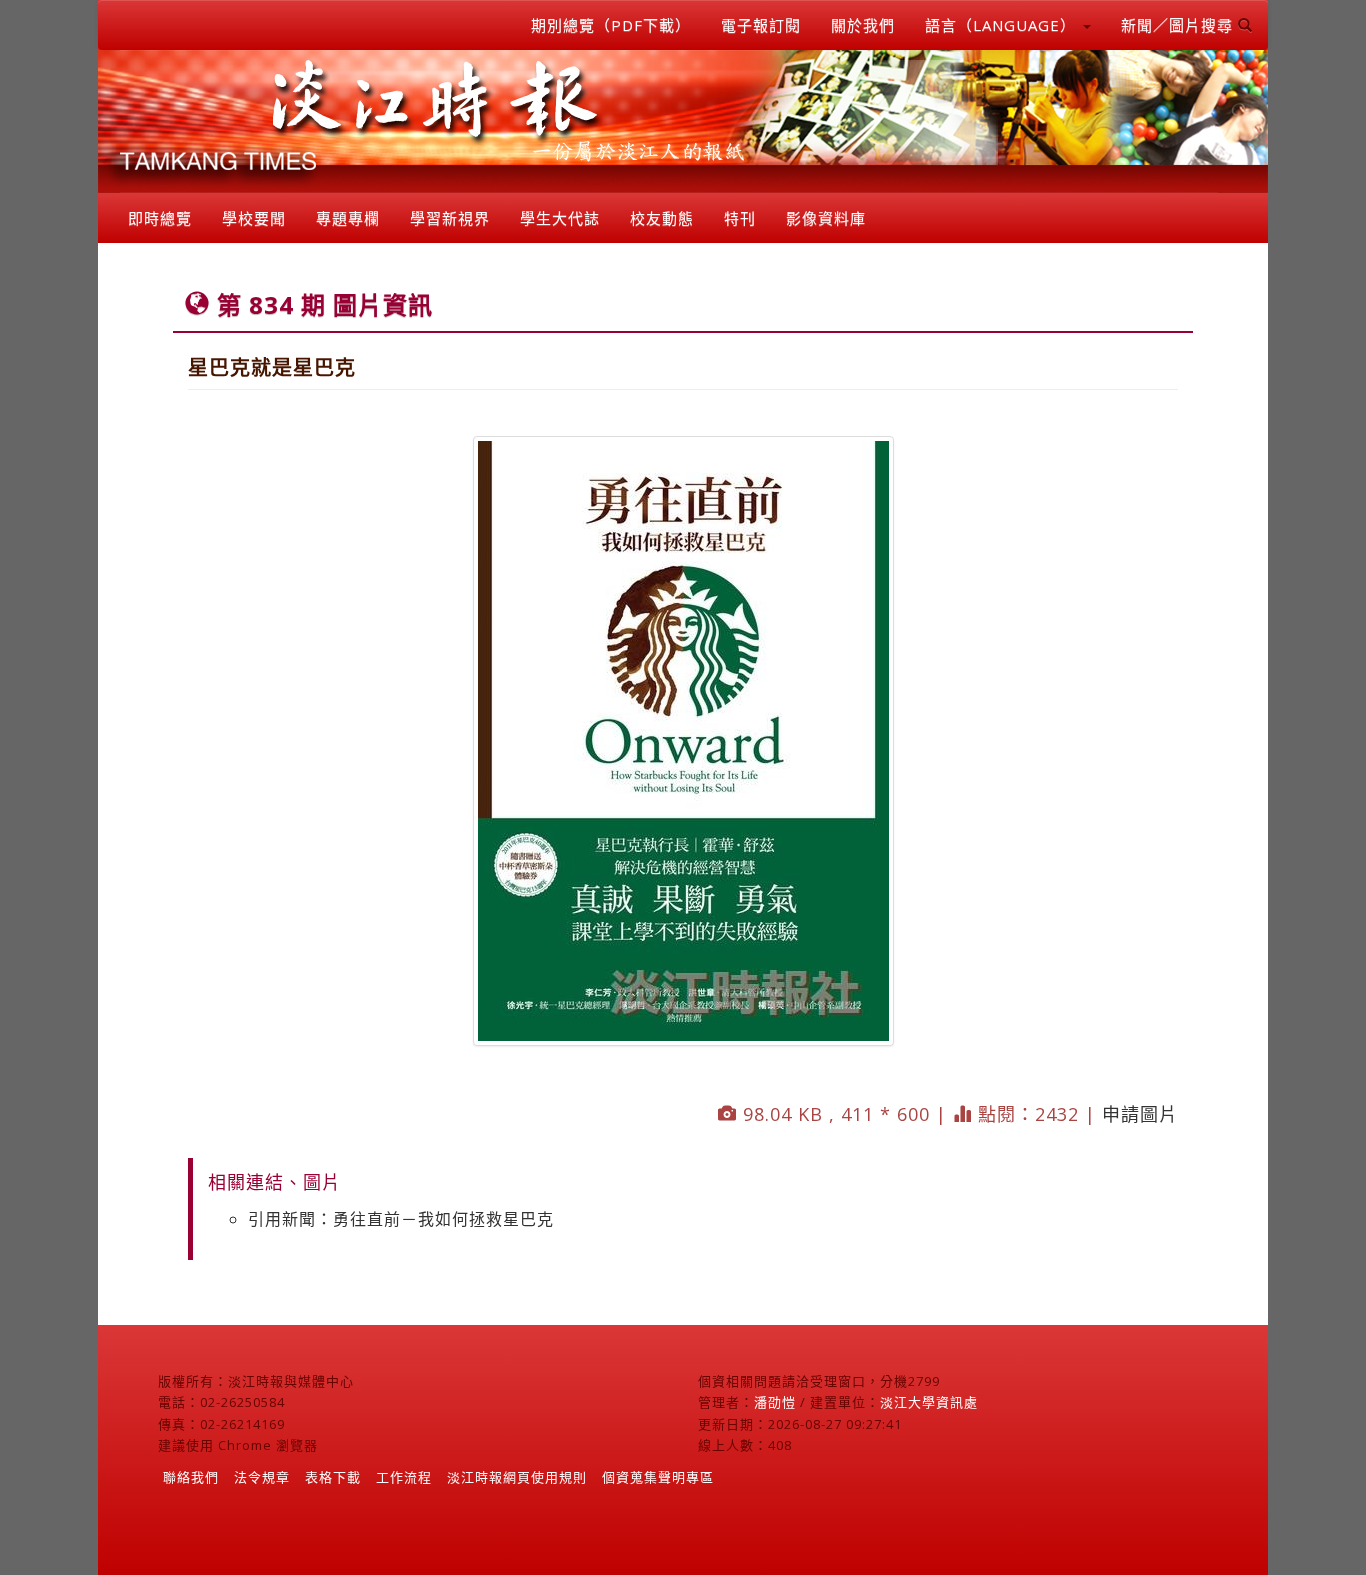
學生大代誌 (560, 218)
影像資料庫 (826, 218)
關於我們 (863, 25)
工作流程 (404, 1477)
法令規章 (262, 1477)
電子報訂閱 (761, 25)
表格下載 (333, 1477)
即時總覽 (160, 218)
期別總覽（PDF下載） (611, 25)
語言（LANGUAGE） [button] (1003, 25)
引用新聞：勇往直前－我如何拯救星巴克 (401, 1219)
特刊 (740, 218)
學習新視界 (450, 218)
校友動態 (662, 218)
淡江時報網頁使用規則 (517, 1477)
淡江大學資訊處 (929, 1402)
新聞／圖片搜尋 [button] (1179, 25)
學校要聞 (254, 218)
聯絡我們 (191, 1477)
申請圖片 (1140, 1114)
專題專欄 (348, 218)
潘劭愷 (775, 1402)
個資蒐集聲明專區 (658, 1477)
